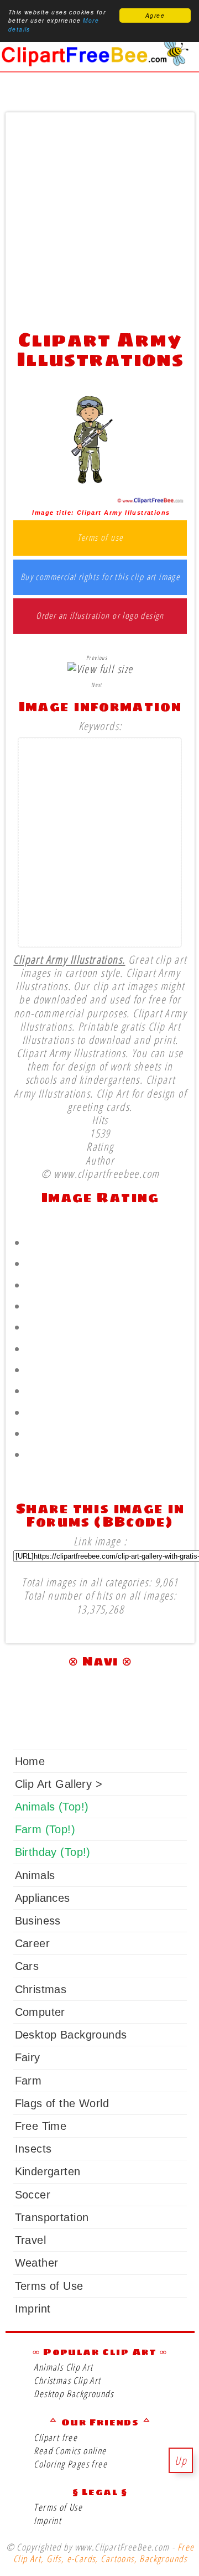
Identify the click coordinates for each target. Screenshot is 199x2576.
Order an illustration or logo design (100, 616)
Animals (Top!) (52, 1807)
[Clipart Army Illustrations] (100, 500)
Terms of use (100, 538)
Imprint (33, 2309)
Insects (33, 2149)
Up (181, 2460)
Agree (155, 15)
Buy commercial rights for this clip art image (100, 577)
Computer (40, 2012)
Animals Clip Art (64, 2367)
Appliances (43, 1898)
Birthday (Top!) (53, 1852)
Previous (97, 658)
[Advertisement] (99, 218)
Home (30, 1761)
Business (38, 1921)
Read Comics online (70, 2451)
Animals (35, 1875)
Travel (30, 2240)
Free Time (41, 2126)
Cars (27, 1966)
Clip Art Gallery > (59, 1784)
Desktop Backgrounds (71, 2035)
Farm (28, 2081)
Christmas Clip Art (67, 2380)
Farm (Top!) (45, 1829)
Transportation (52, 2217)
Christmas (41, 1989)
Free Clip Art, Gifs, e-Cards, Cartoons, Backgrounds (104, 2553)
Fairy (28, 2057)
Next (97, 685)
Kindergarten (48, 2171)
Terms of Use (49, 2286)
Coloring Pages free (70, 2464)
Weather (37, 2263)
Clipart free (56, 2437)
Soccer (33, 2195)
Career (32, 1943)
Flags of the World (62, 2103)
